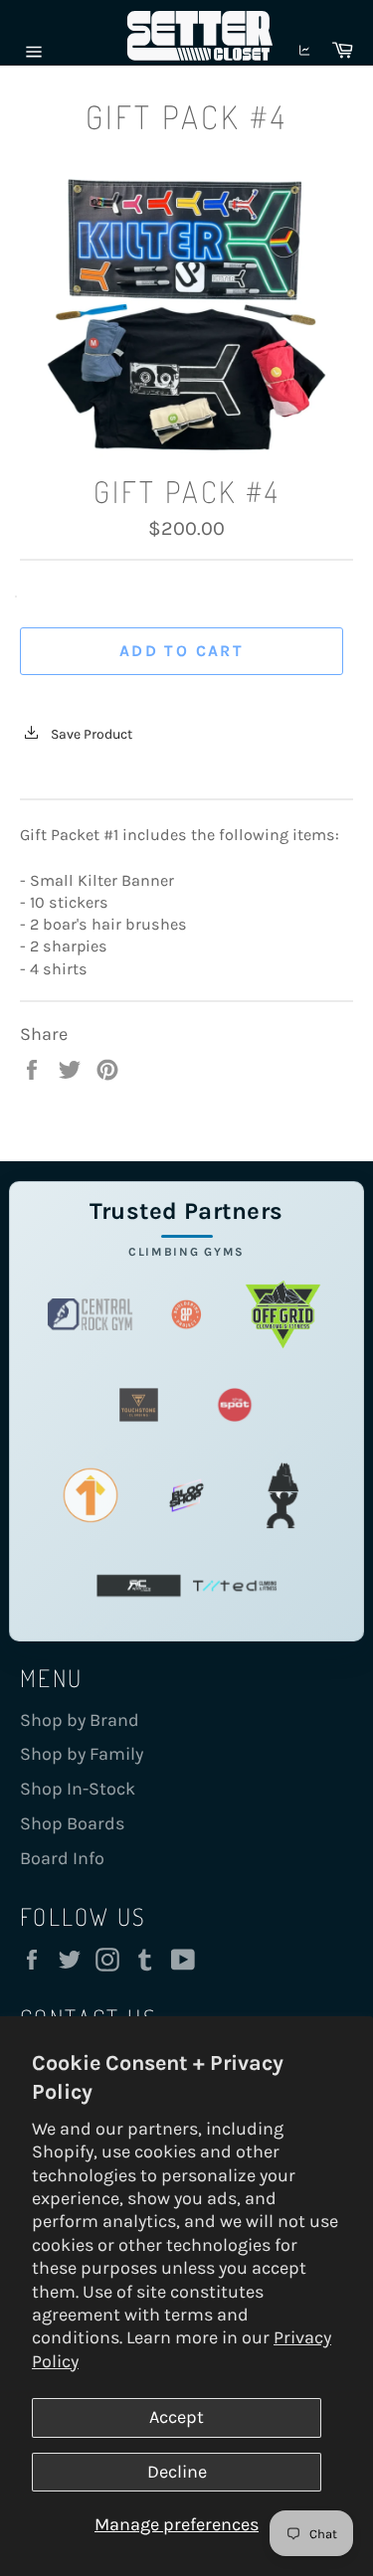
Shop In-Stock (78, 1789)
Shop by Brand (80, 1720)
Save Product (90, 734)
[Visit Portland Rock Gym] (283, 1495)
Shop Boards (72, 1823)
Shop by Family (82, 1754)
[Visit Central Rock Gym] (90, 1314)
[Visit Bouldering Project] (186, 1314)
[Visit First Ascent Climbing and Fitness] (90, 1495)
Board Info (62, 1858)
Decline (177, 2472)
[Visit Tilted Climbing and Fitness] (235, 1585)
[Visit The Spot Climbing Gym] (235, 1404)
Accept (177, 2417)
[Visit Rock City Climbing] (139, 1585)
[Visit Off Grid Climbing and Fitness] (283, 1314)
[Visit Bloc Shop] (186, 1495)
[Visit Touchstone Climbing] (139, 1404)
